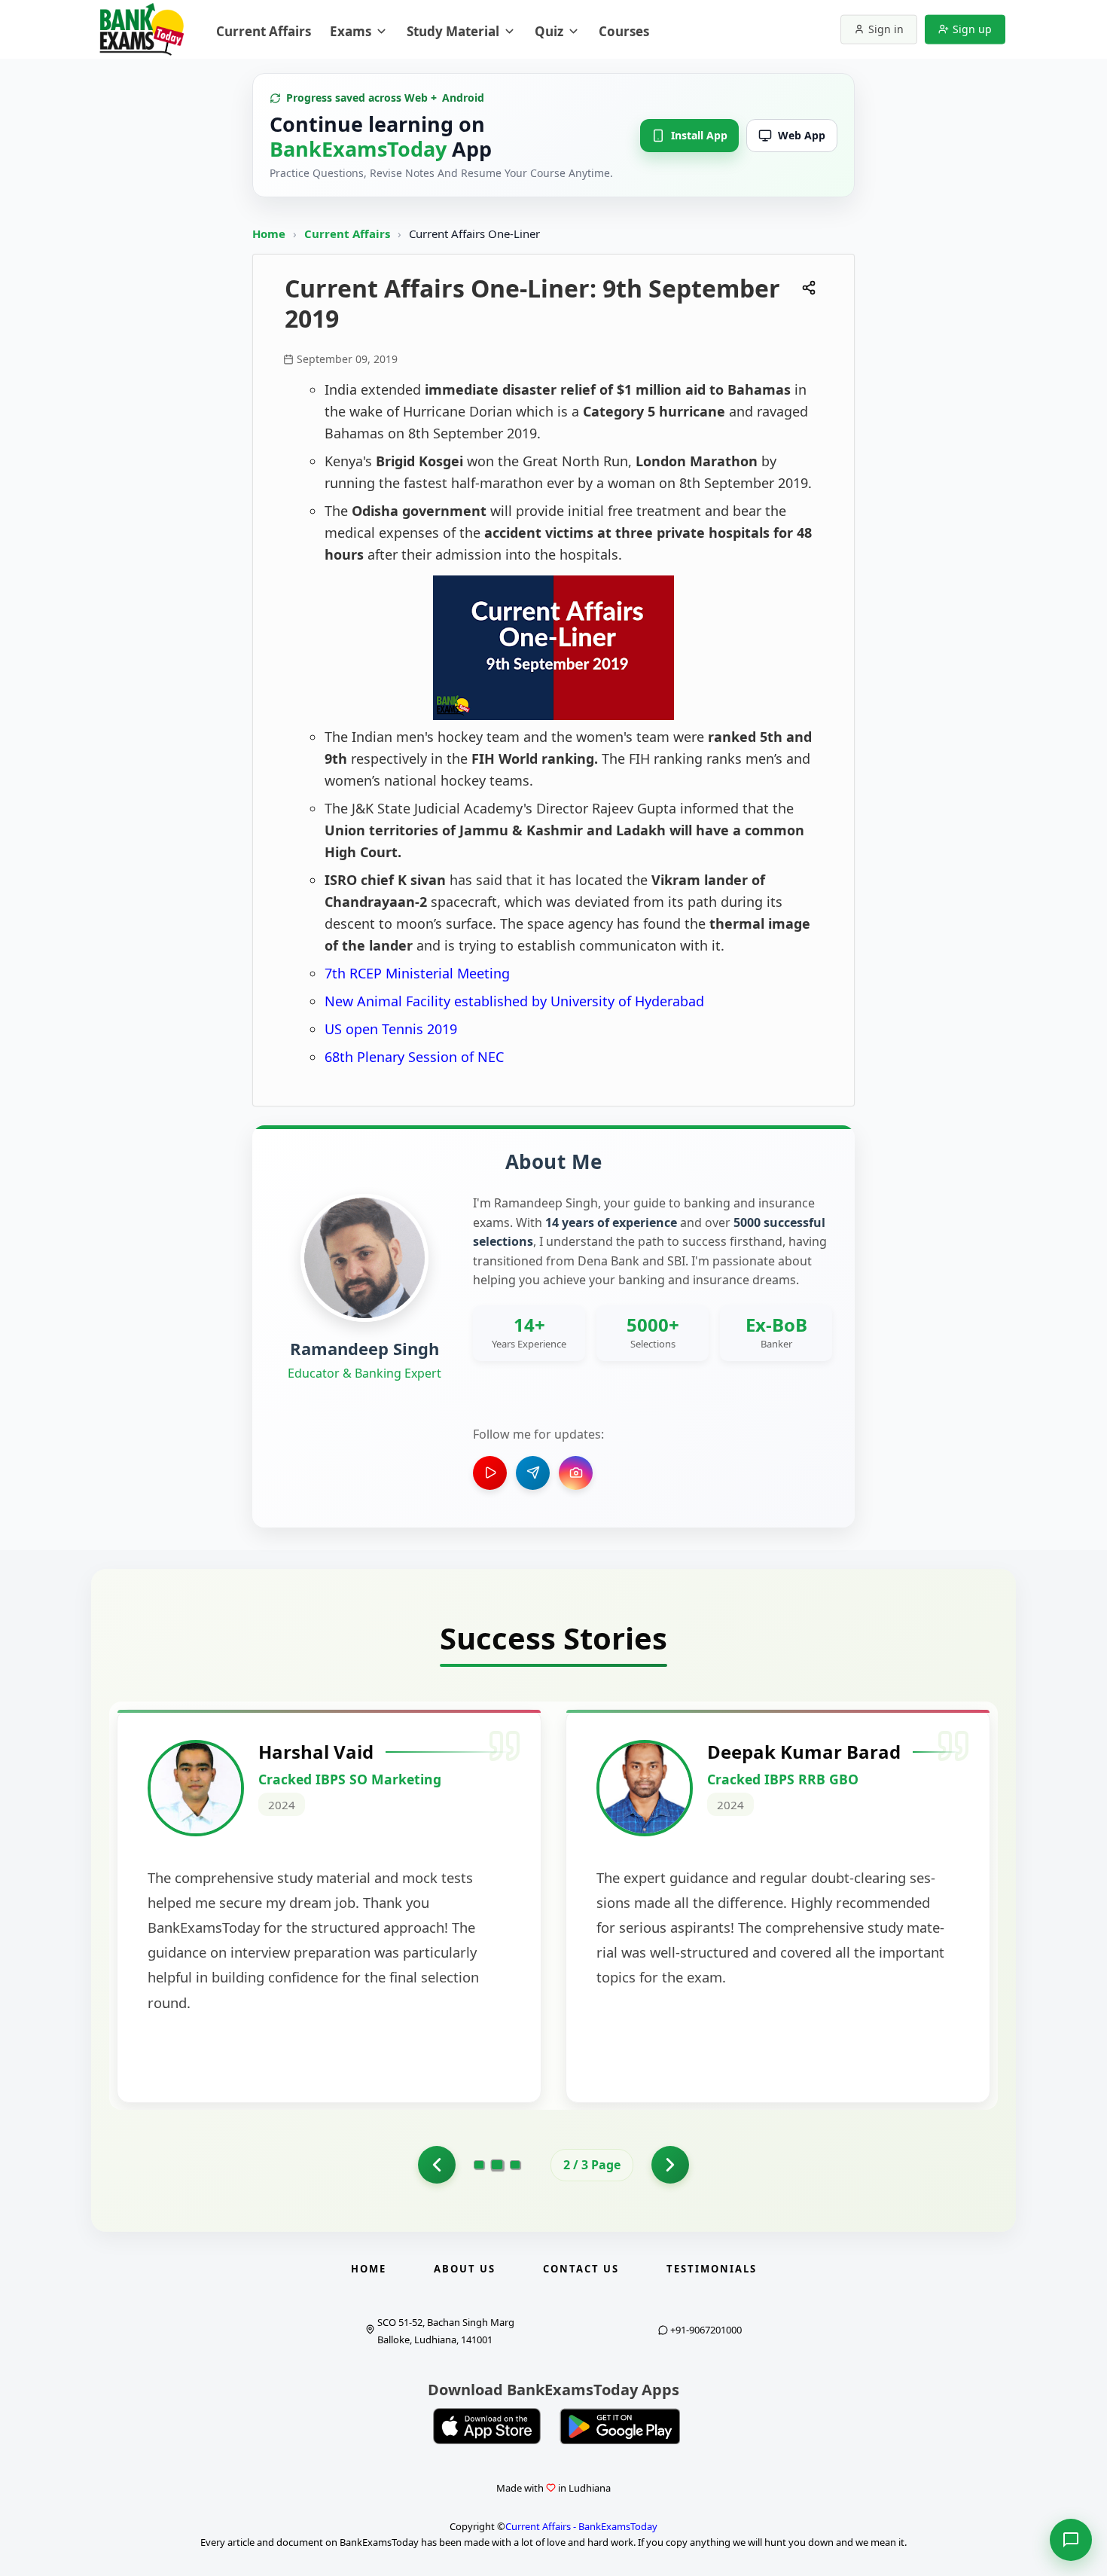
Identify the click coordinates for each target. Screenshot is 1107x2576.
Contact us (581, 2269)
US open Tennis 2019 (391, 1029)
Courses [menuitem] (624, 31)
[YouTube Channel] (490, 1473)
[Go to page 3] (515, 2165)
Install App (699, 135)
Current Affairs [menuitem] (264, 31)
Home (269, 233)
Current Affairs (349, 233)
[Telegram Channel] (533, 1473)
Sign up (972, 29)
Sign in (886, 29)
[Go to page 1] (437, 2165)
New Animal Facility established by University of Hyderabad (514, 1001)
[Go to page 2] (497, 2165)
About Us (465, 2269)
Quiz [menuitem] (549, 31)
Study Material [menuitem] (453, 31)
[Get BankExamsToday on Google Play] (620, 2426)
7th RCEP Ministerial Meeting (417, 973)
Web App (802, 135)
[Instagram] (576, 1473)
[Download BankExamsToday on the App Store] (487, 2426)
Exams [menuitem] (351, 31)
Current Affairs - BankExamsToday (581, 2526)
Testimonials (712, 2269)
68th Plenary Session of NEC (414, 1057)
